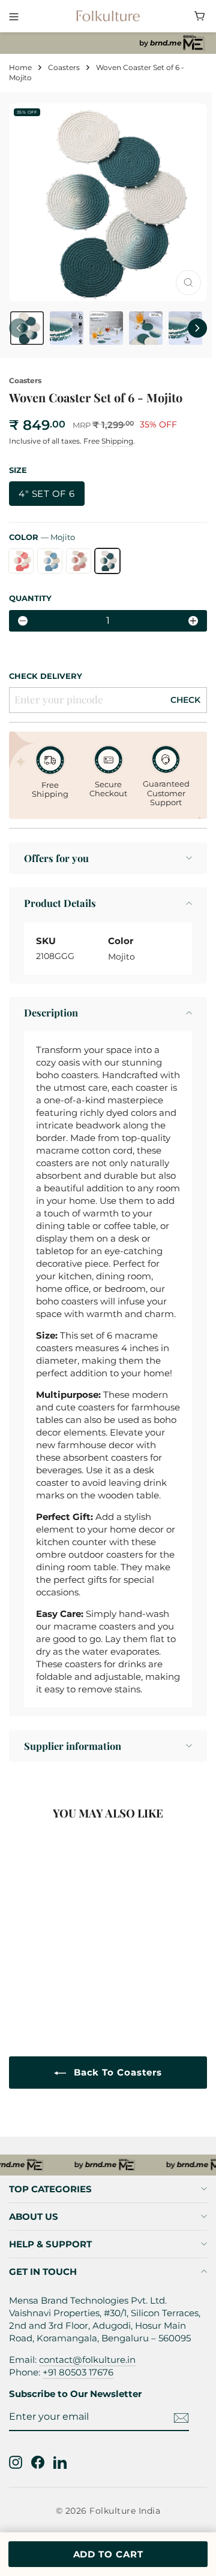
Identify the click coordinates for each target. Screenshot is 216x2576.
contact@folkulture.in (87, 2360)
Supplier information (73, 1746)
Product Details (60, 903)
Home (20, 67)
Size (18, 470)
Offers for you (56, 858)
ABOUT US (34, 2217)
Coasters (64, 67)
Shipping (117, 441)
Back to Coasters (116, 2072)
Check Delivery (46, 676)
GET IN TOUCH (43, 2272)
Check (185, 700)
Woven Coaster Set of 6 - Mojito (64, 1964)
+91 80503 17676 (78, 2372)
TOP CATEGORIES (50, 2189)
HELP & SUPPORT (50, 2244)
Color (42, 537)
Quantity (30, 598)
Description (51, 1012)
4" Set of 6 (47, 494)
